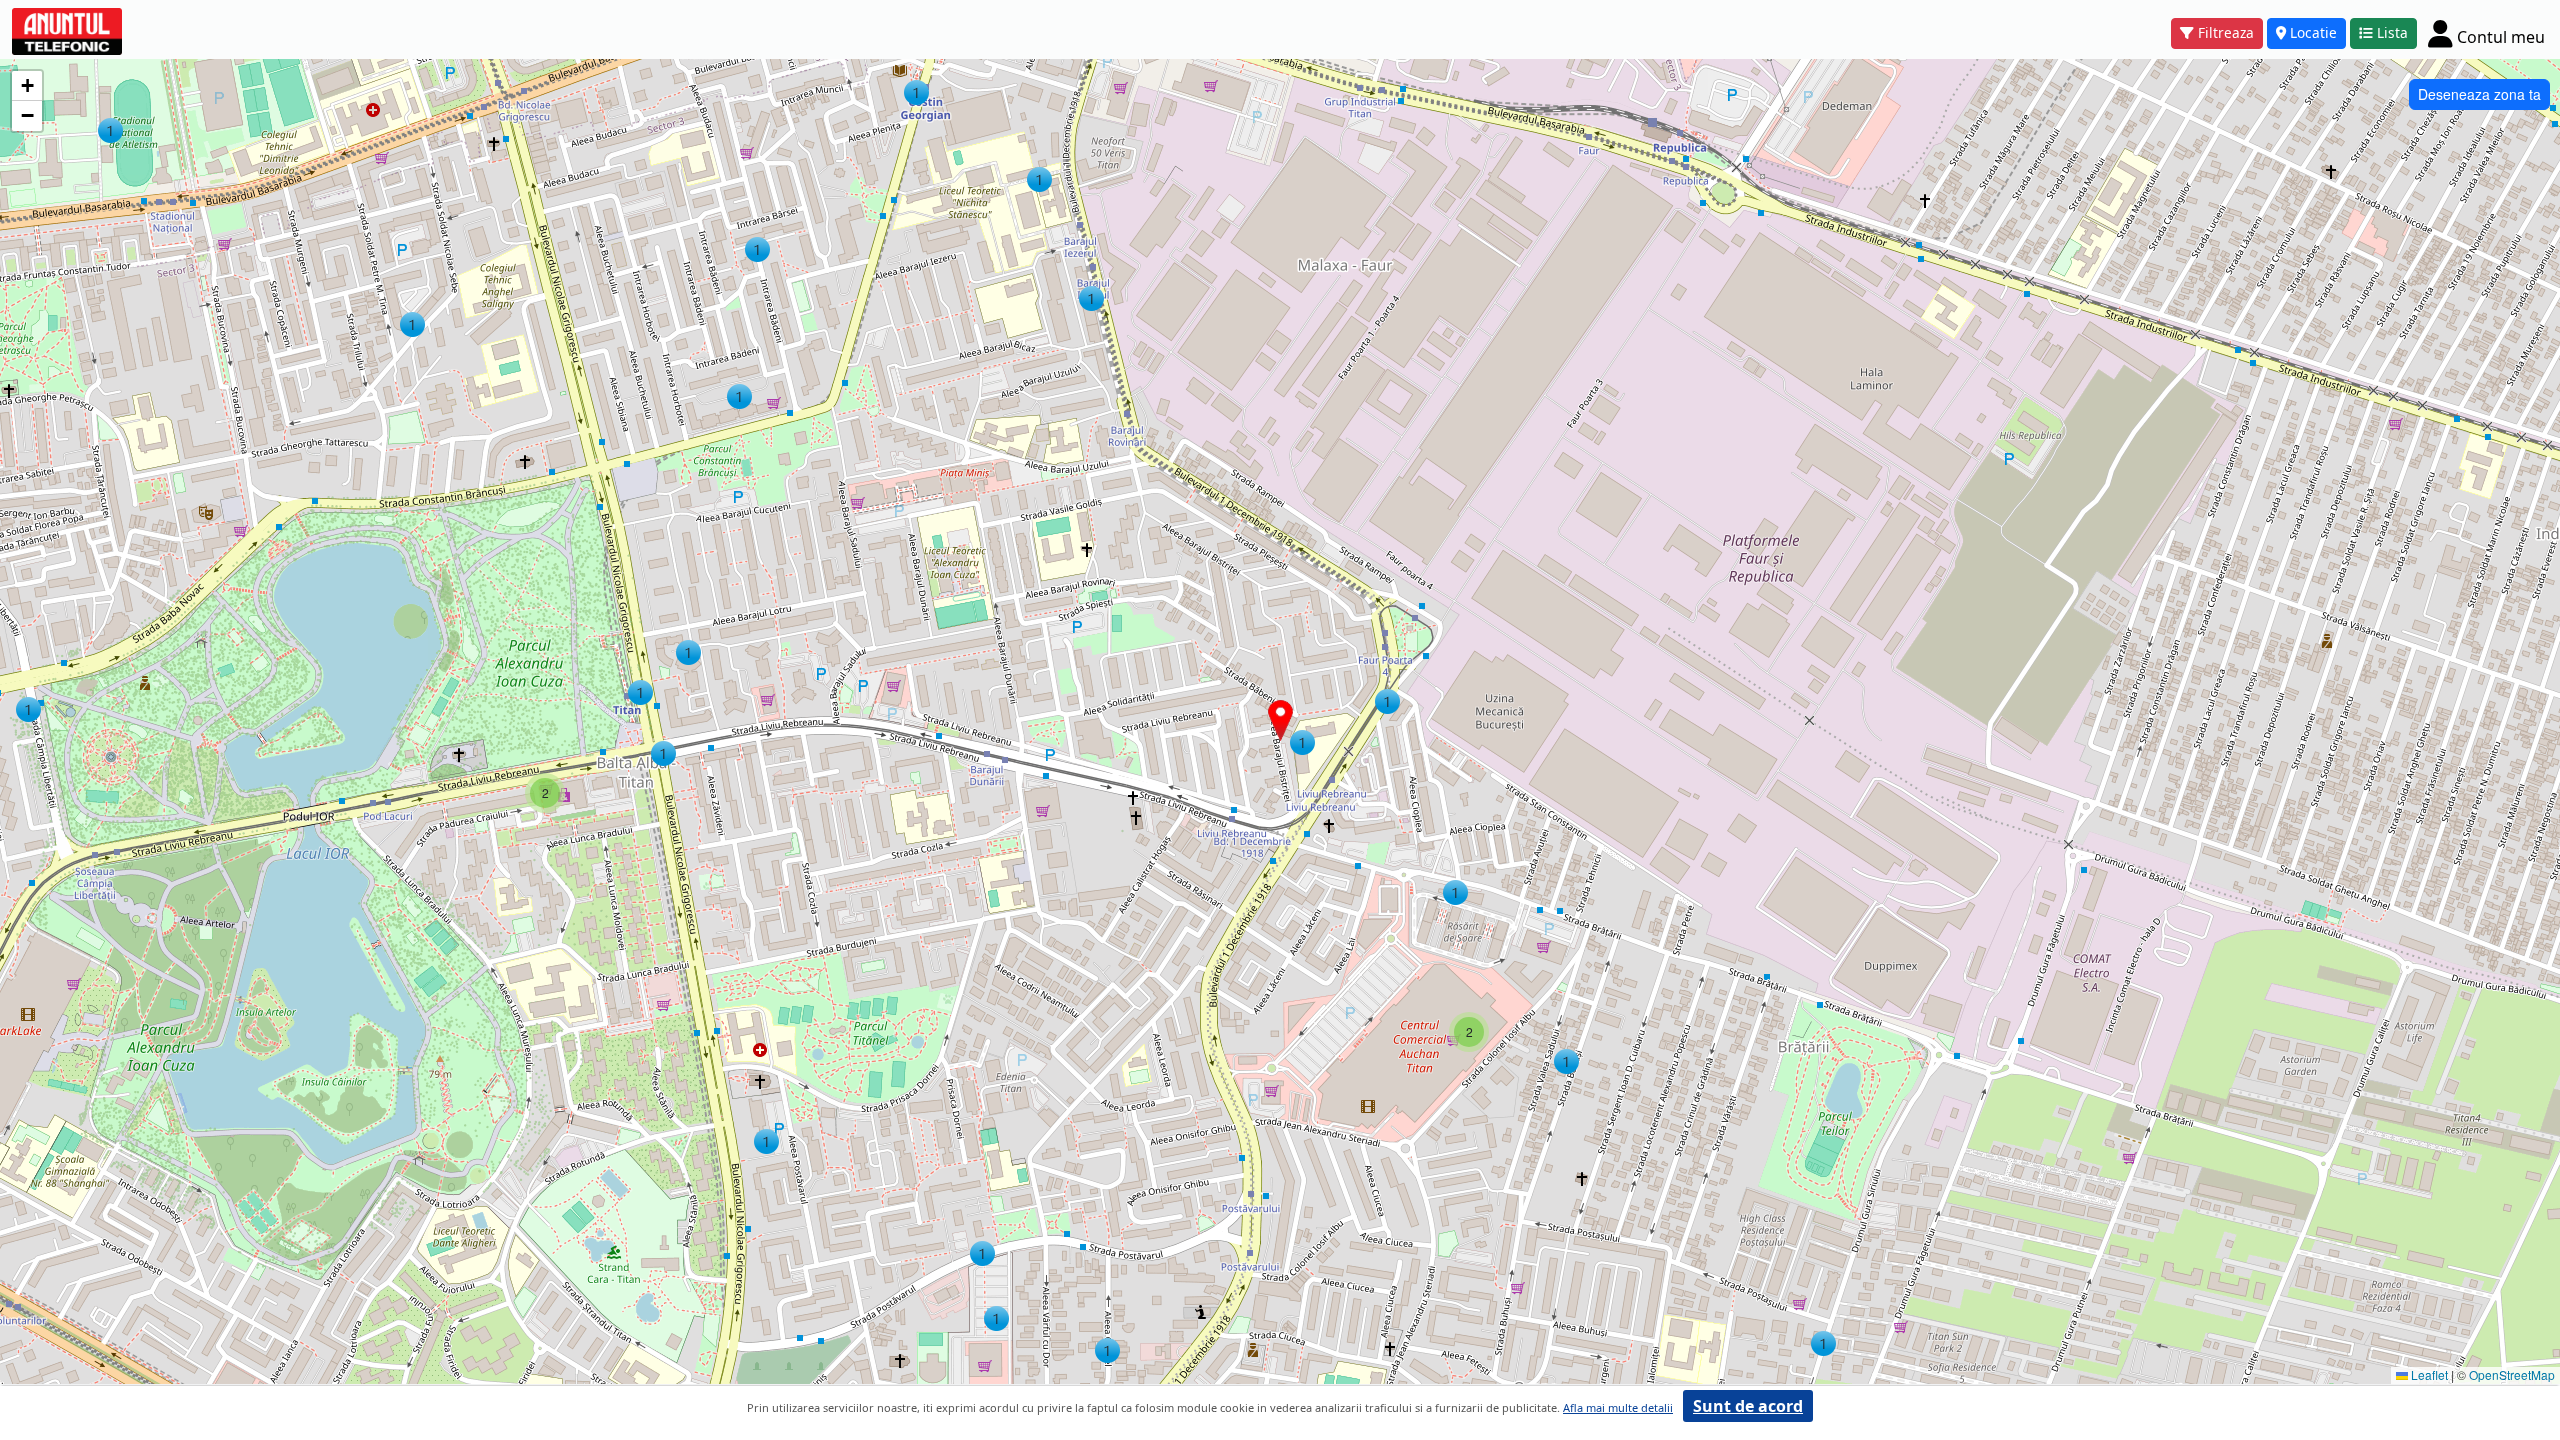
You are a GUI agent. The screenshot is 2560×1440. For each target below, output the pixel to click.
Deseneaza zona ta (2479, 94)
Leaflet (2428, 1374)
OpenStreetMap (2512, 1374)
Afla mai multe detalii (1618, 1407)
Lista (2392, 32)
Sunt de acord (1748, 1406)
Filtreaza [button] (2226, 32)
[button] (1107, 1350)
